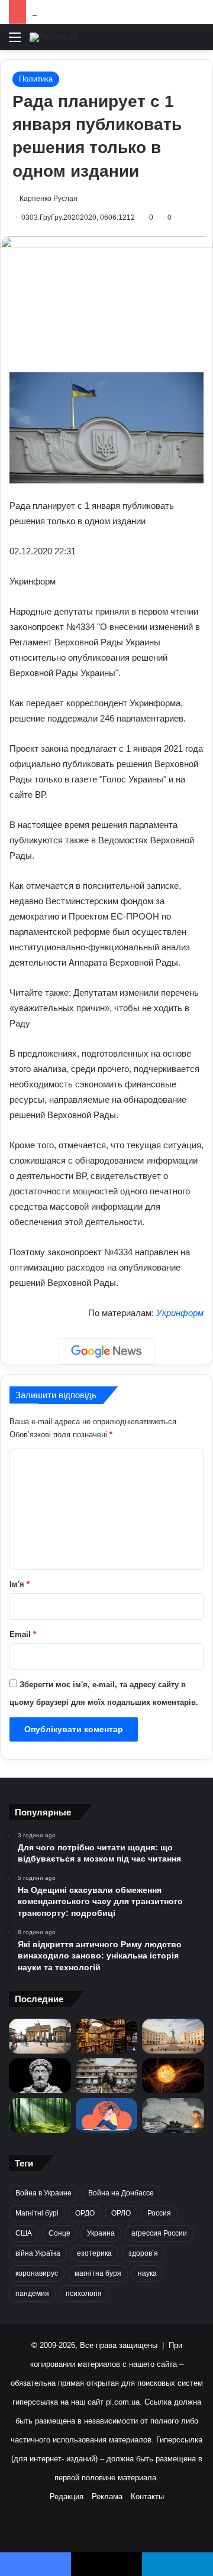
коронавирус (37, 2273)
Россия (159, 2213)
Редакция (67, 2497)
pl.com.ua (123, 2402)
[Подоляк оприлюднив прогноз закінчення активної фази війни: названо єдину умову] (107, 2076)
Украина (101, 2233)
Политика (36, 79)
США (24, 2233)
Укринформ (180, 1313)
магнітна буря (98, 2273)
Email (23, 1634)
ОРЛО (121, 2213)
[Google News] (106, 1352)
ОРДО (85, 2213)
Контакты (147, 2497)
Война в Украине (43, 2193)
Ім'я (20, 1584)
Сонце (59, 2233)
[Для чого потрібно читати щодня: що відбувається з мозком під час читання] (107, 2036)
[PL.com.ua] (53, 37)
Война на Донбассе (121, 2193)
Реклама (107, 2497)
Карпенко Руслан (49, 199)
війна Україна (38, 2253)
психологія (84, 2294)
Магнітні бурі (37, 2213)
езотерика (94, 2253)
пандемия (32, 2294)
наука (147, 2273)
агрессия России (159, 2233)
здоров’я (143, 2253)
